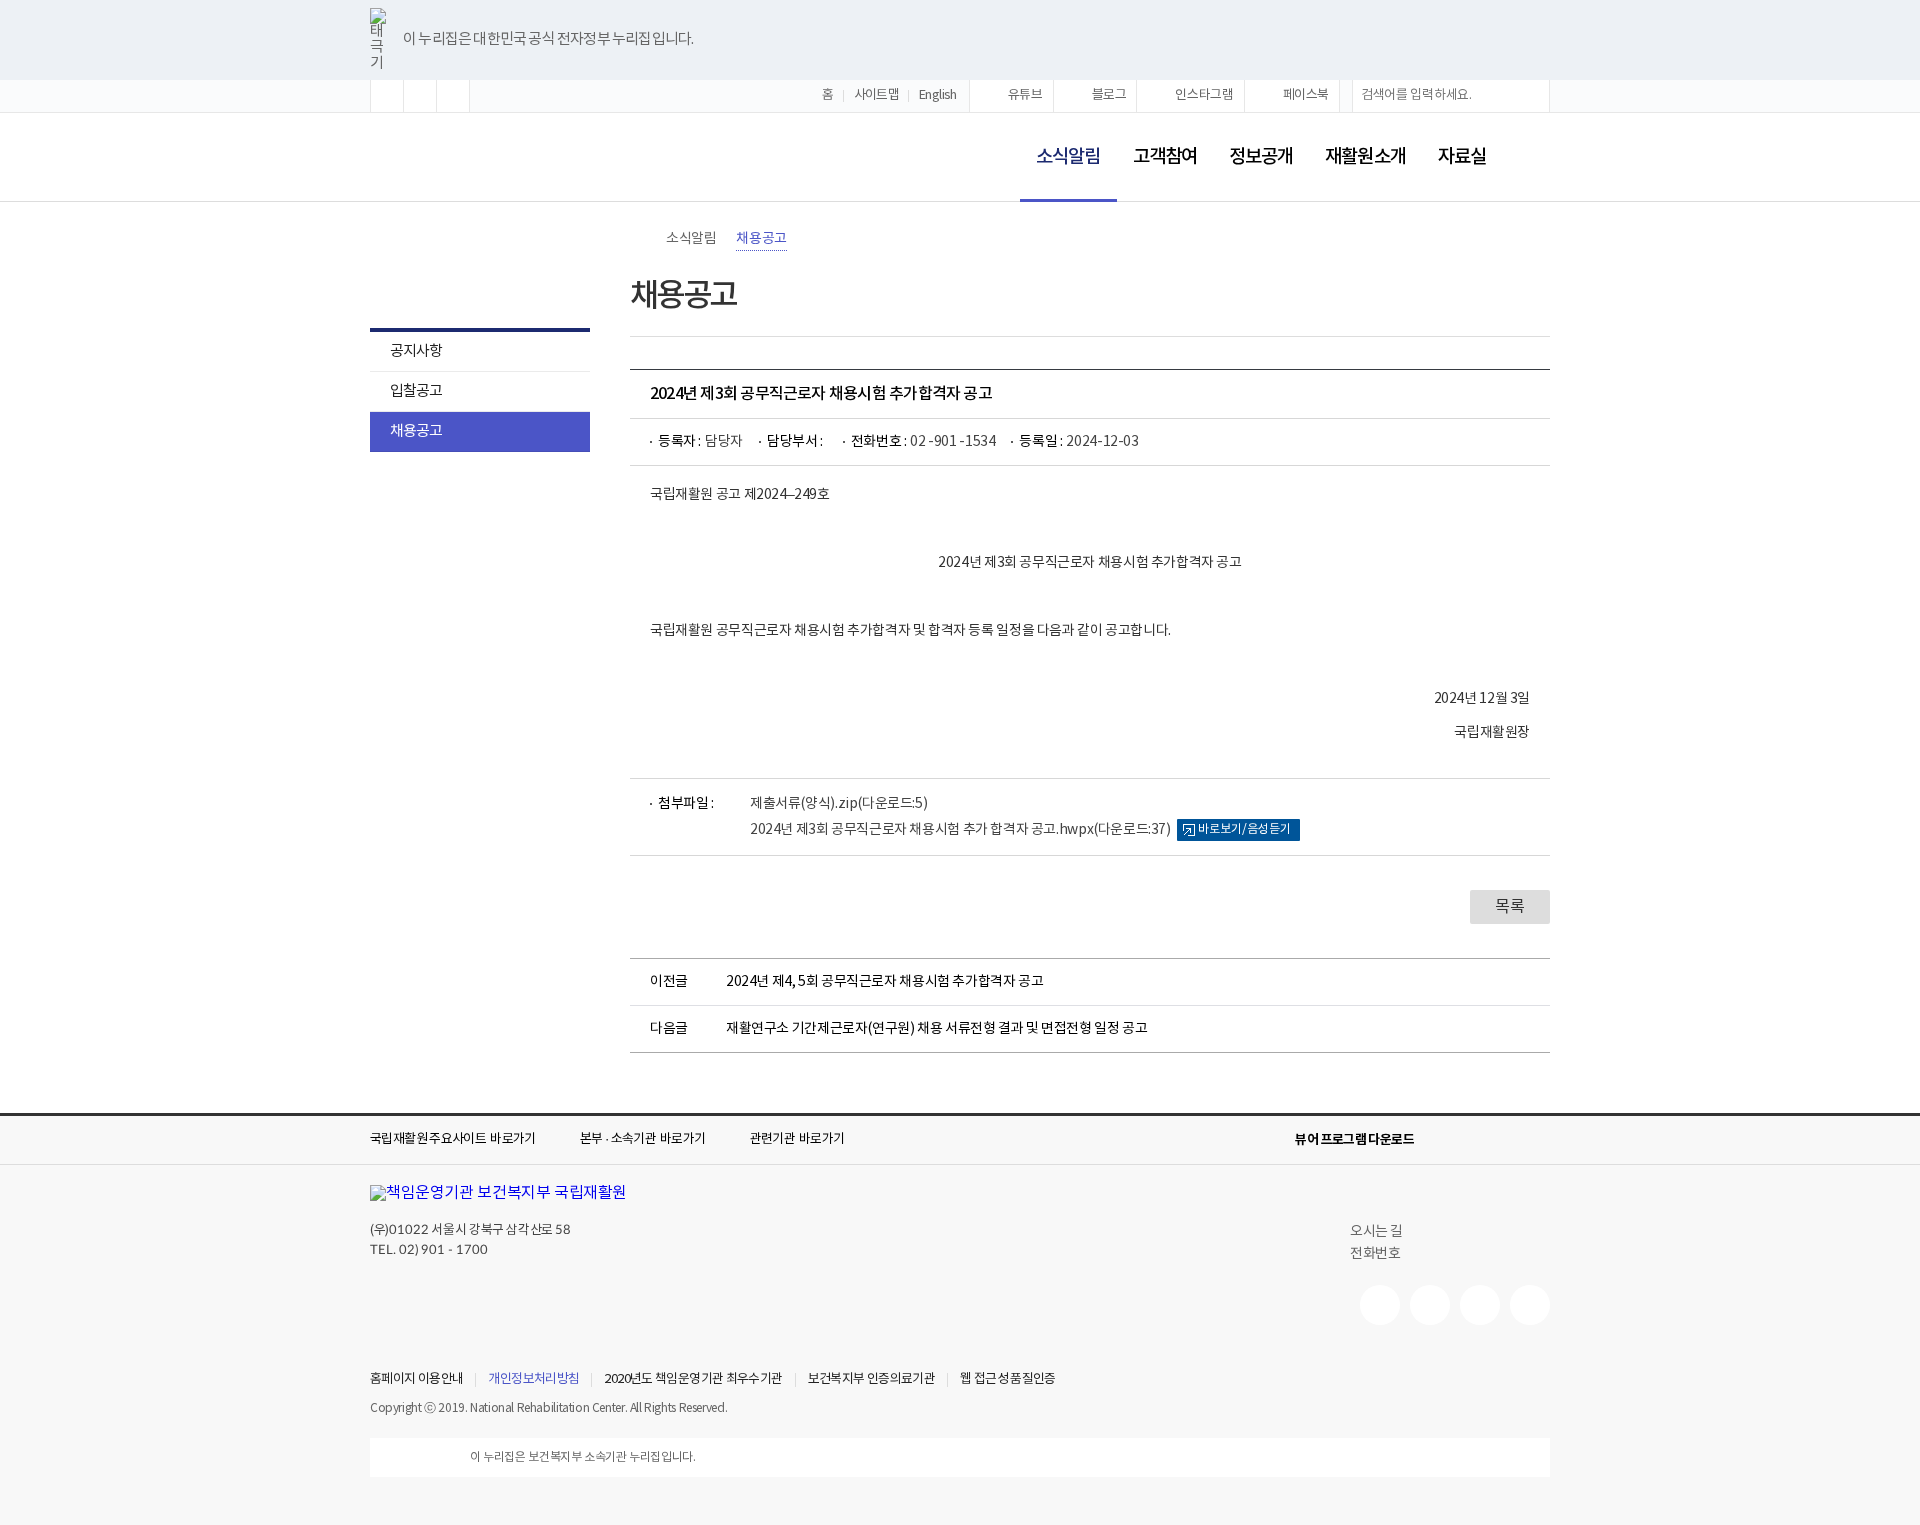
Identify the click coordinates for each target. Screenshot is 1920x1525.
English (938, 95)
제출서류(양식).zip (838, 804)
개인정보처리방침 (533, 1380)
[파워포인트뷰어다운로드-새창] (1474, 1140)
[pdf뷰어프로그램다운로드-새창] (1506, 1140)
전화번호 (1375, 1254)
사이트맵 (877, 95)
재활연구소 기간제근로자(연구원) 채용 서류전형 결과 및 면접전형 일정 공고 (936, 1029)
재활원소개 (1365, 157)
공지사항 (416, 351)
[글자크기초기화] (420, 96)
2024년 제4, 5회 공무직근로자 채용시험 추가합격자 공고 (884, 982)
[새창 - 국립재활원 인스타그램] (1480, 1305)
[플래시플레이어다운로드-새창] (1538, 1140)
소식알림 (1060, 143)
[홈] (640, 239)
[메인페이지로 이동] (436, 158)
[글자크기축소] (453, 96)
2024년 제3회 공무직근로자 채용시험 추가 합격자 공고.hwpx (960, 830)
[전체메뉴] (1534, 157)
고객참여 (1165, 157)
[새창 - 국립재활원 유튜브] (1380, 1305)
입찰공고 (416, 391)
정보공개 (1261, 157)
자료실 (1462, 157)
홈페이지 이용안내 (416, 1380)
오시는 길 (1376, 1232)
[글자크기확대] (387, 96)
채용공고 (416, 431)
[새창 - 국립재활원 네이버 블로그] (1430, 1305)
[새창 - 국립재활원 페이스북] (1530, 1305)
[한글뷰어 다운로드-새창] (1442, 1140)
